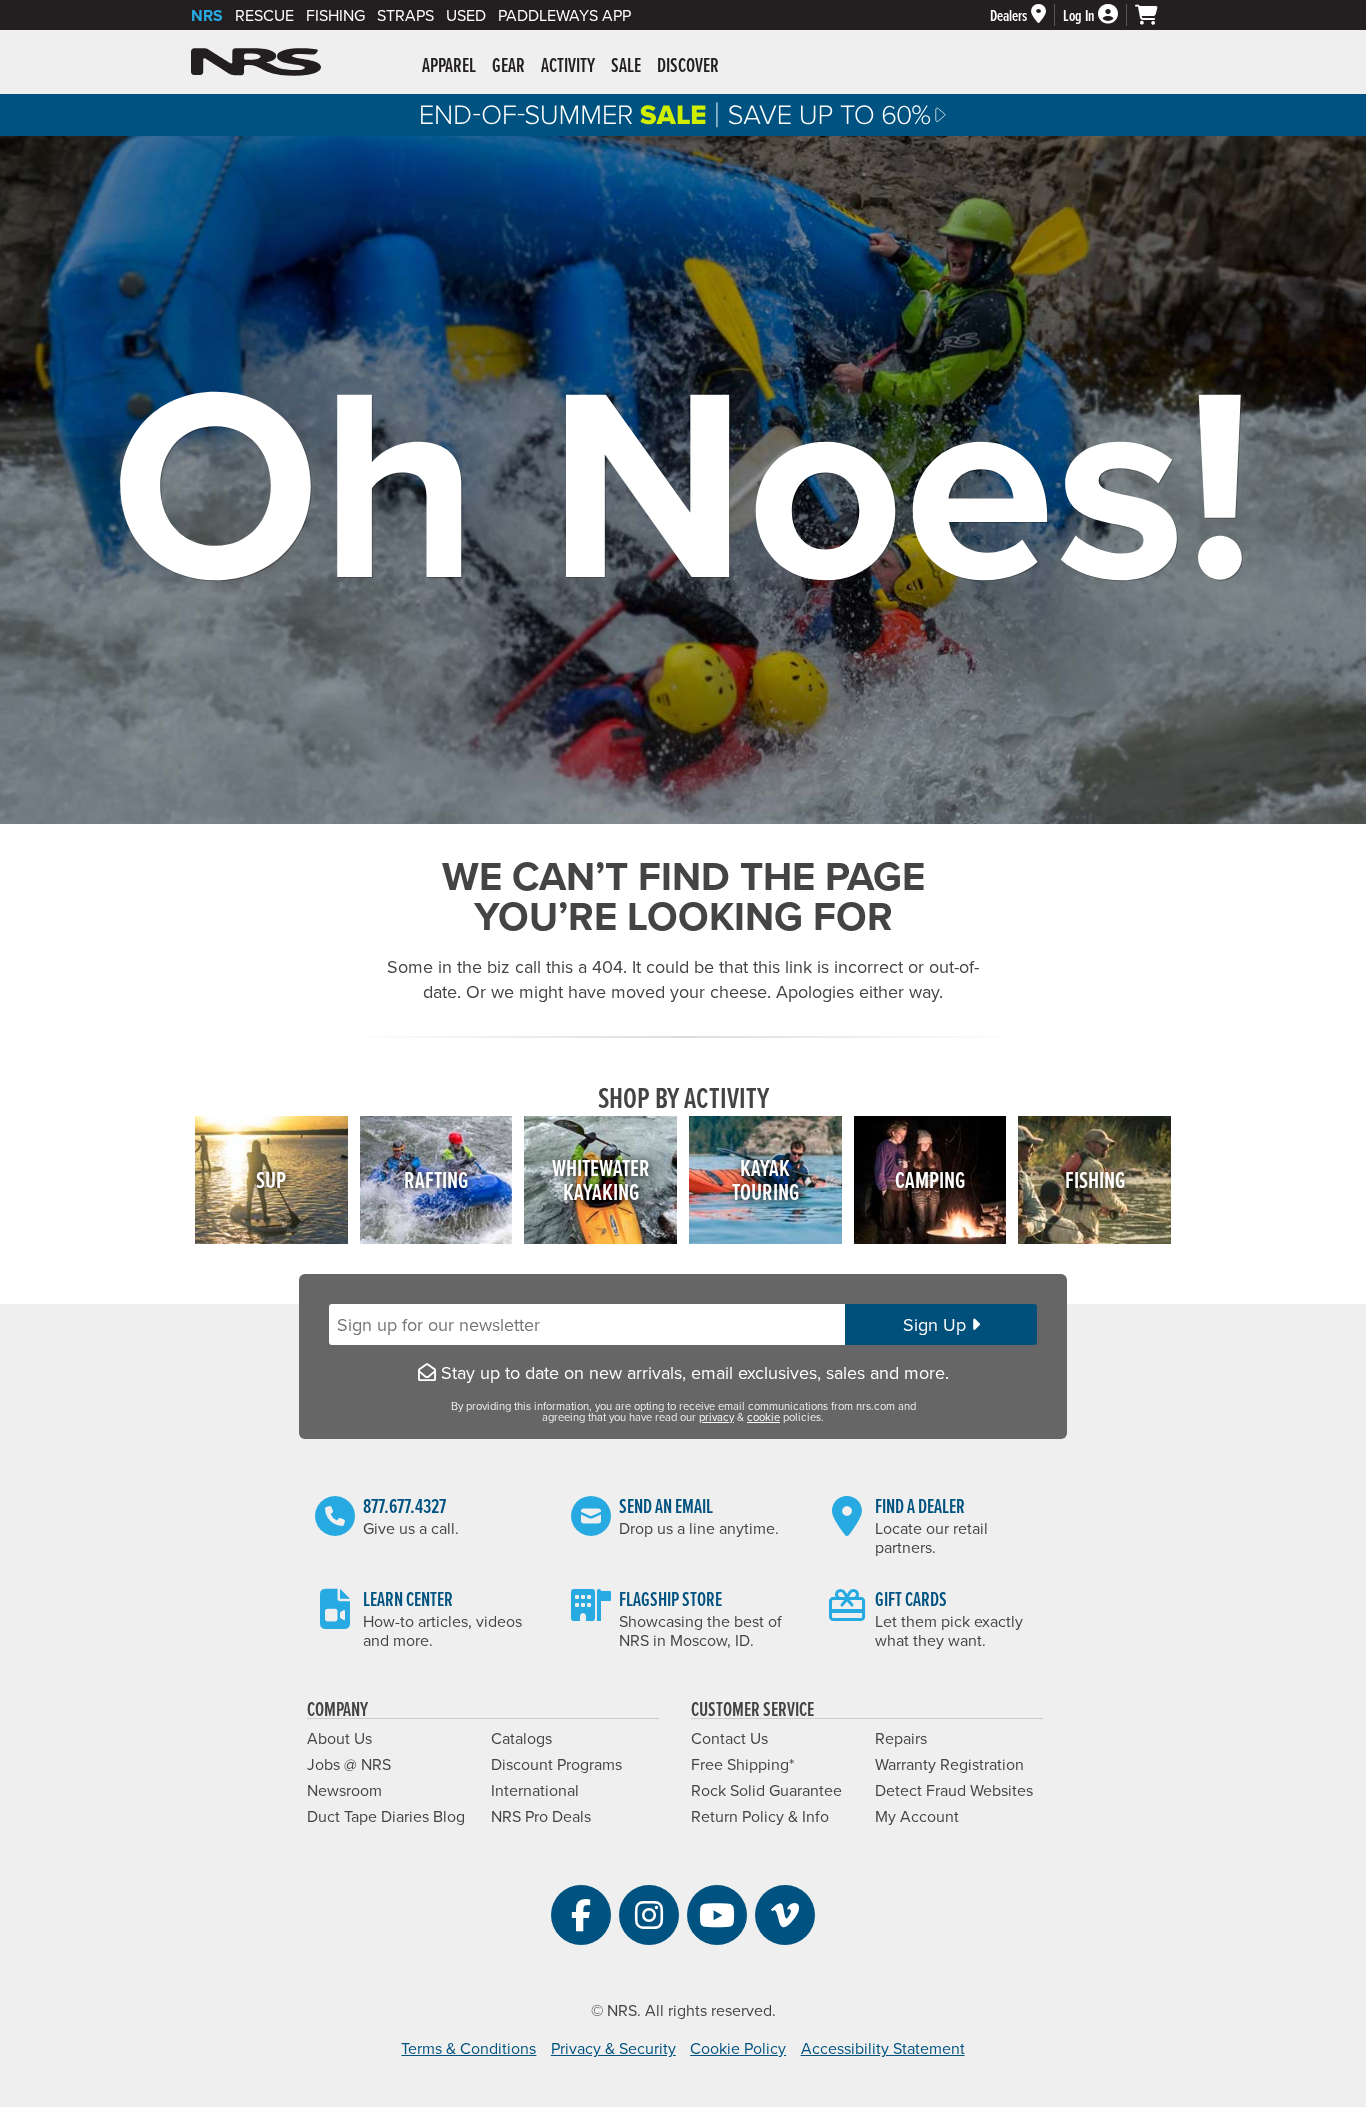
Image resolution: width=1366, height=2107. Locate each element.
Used (466, 15)
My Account (917, 1816)
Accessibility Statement (883, 2048)
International (535, 1790)
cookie (763, 1417)
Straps (405, 15)
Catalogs (521, 1738)
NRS (207, 15)
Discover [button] (688, 65)
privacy (716, 1417)
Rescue (264, 15)
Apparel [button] (449, 65)
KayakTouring (765, 1179)
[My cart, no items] (1155, 15)
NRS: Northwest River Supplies (256, 62)
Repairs (901, 1738)
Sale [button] (626, 65)
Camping (930, 1179)
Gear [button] (508, 65)
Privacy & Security (613, 2048)
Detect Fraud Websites (954, 1790)
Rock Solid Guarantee (766, 1790)
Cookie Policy (738, 2048)
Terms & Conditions (468, 2048)
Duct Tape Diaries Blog (386, 1816)
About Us (339, 1738)
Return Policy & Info (760, 1816)
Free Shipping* (742, 1764)
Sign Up (937, 1324)
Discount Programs (556, 1764)
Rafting (436, 1179)
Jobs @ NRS (349, 1764)
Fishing (335, 15)
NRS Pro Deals (541, 1816)
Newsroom (344, 1790)
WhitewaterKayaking (601, 1179)
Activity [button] (568, 65)
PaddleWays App (564, 15)
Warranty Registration (949, 1764)
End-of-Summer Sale (683, 115)
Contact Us (729, 1738)
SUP (271, 1179)
